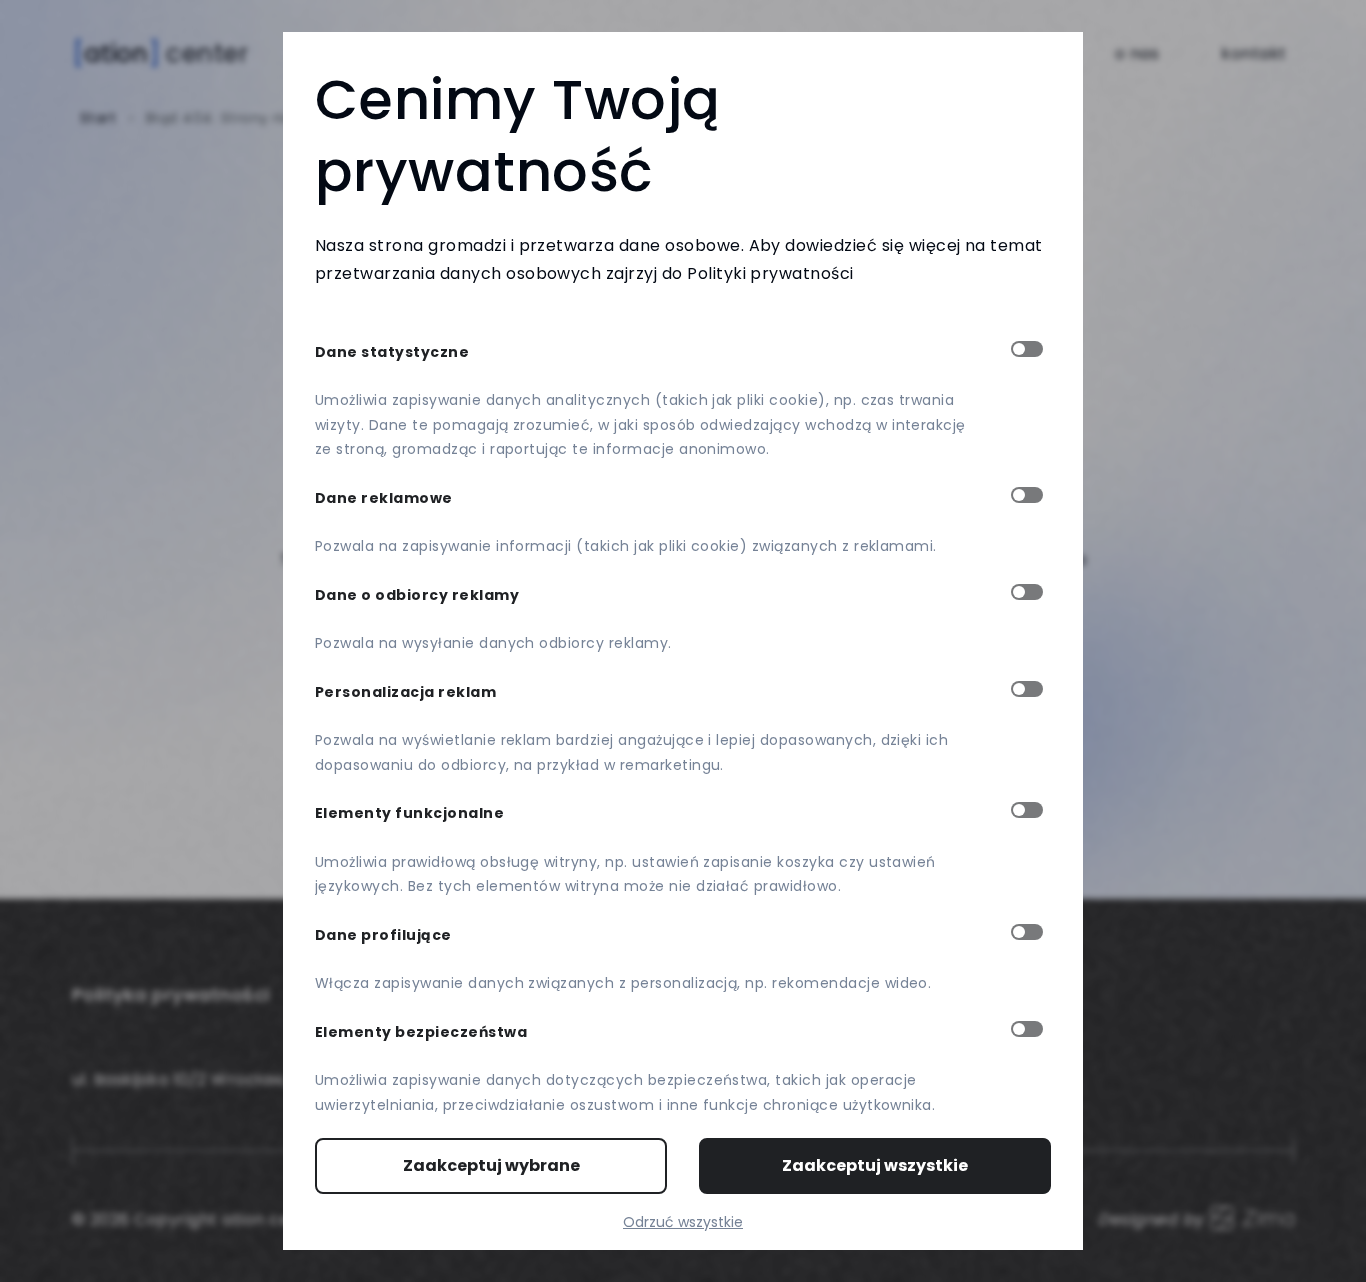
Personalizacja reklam (405, 692)
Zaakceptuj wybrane (491, 1165)
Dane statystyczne (392, 352)
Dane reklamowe (384, 498)
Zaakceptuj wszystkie (875, 1165)
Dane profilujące (383, 935)
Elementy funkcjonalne (409, 813)
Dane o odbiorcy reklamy (417, 595)
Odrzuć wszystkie (683, 1222)
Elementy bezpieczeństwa (421, 1032)
